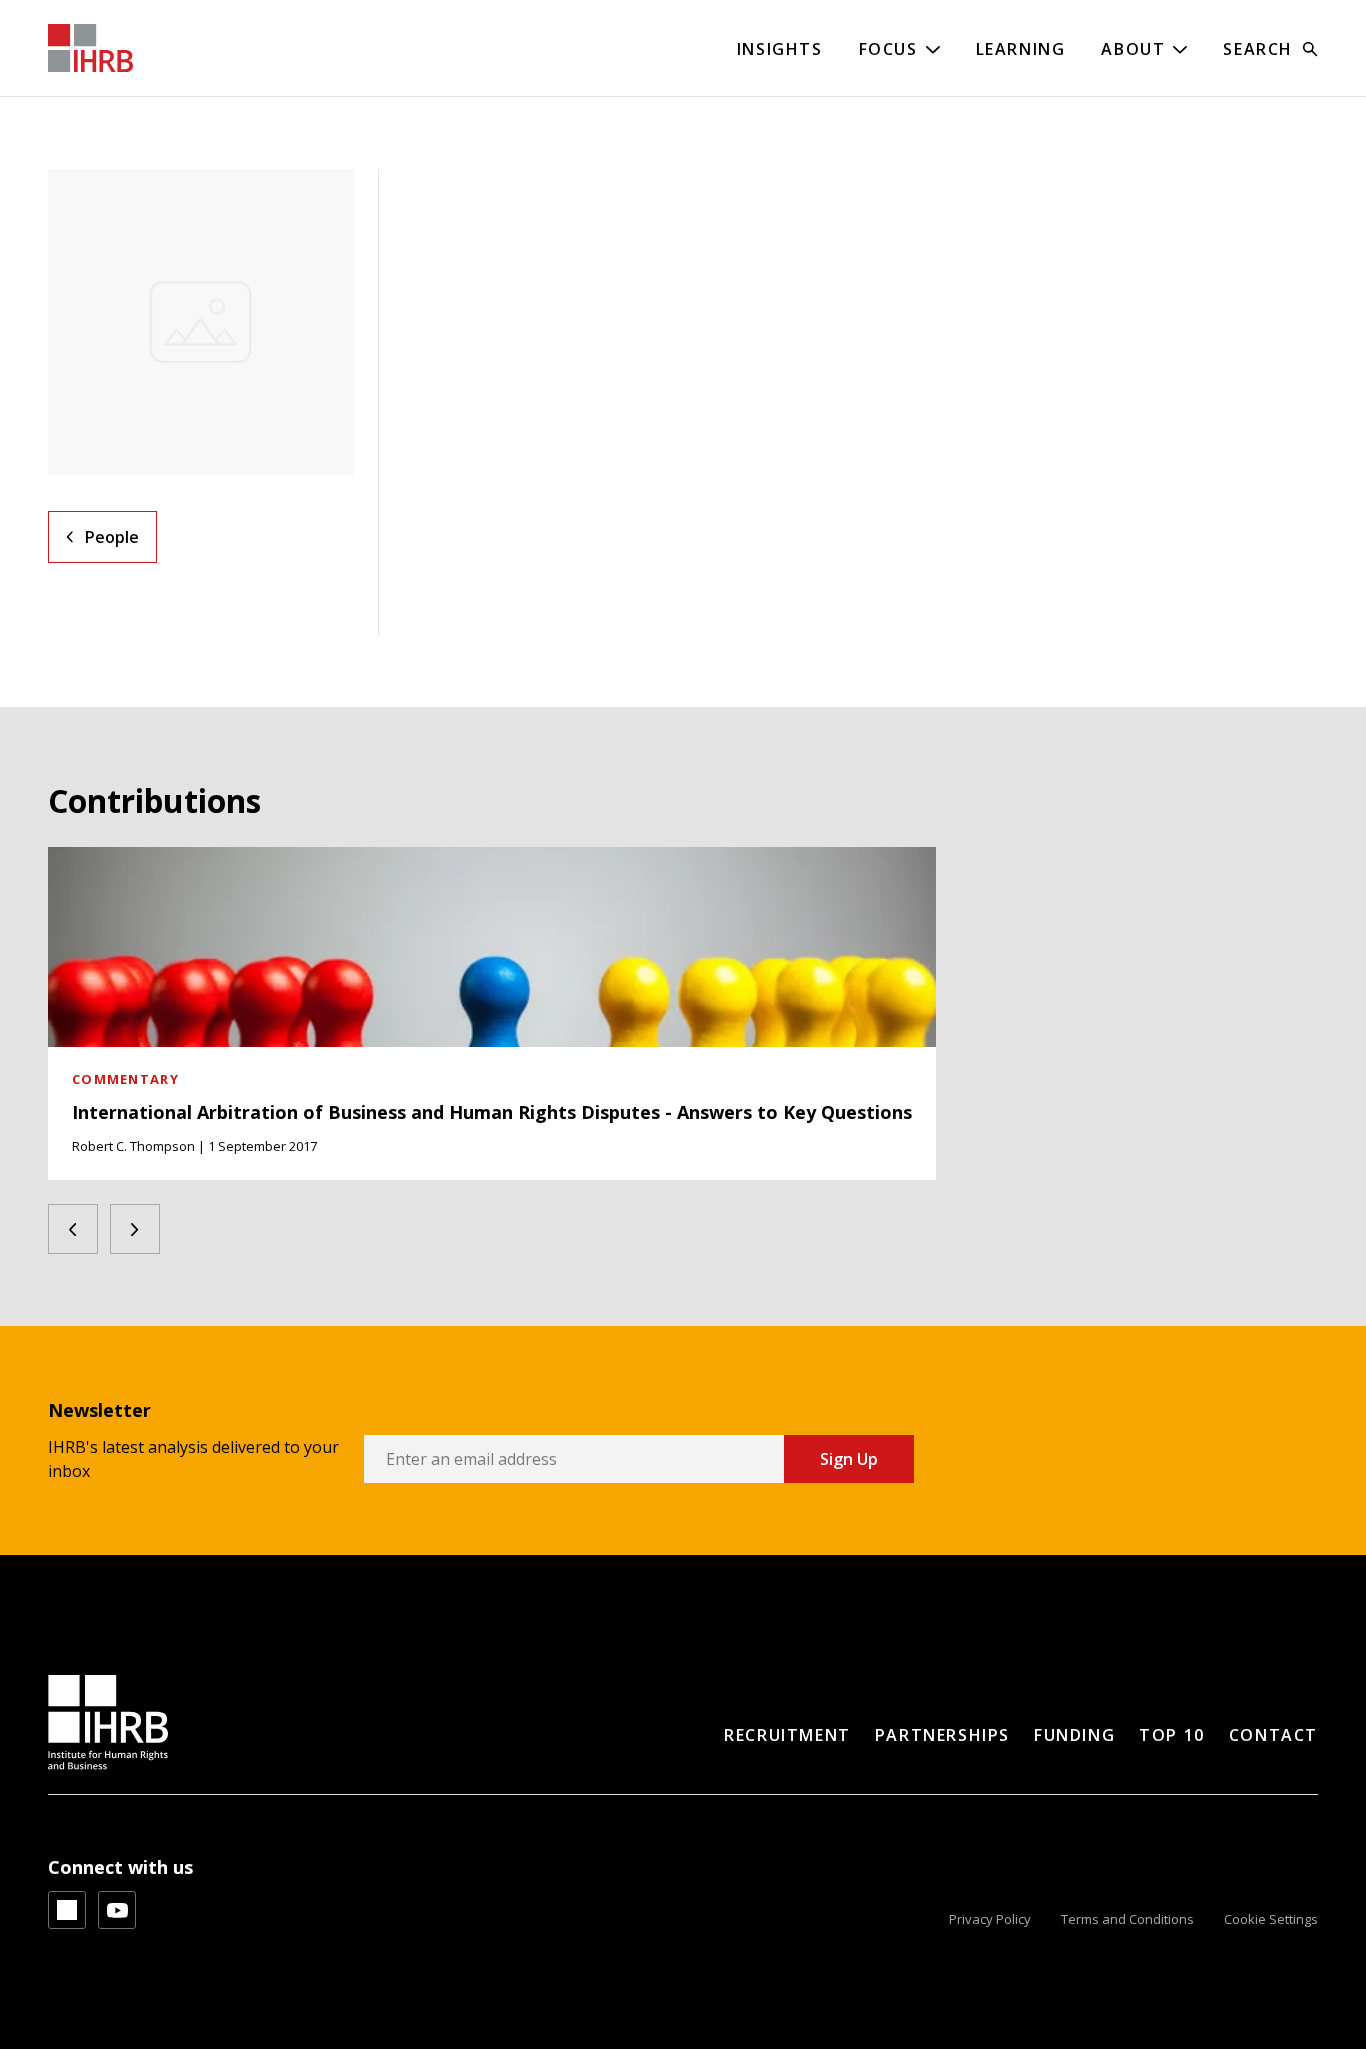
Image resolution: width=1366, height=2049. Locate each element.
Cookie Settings (1271, 1919)
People (112, 537)
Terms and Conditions (1127, 1919)
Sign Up (849, 1459)
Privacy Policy (990, 1919)
